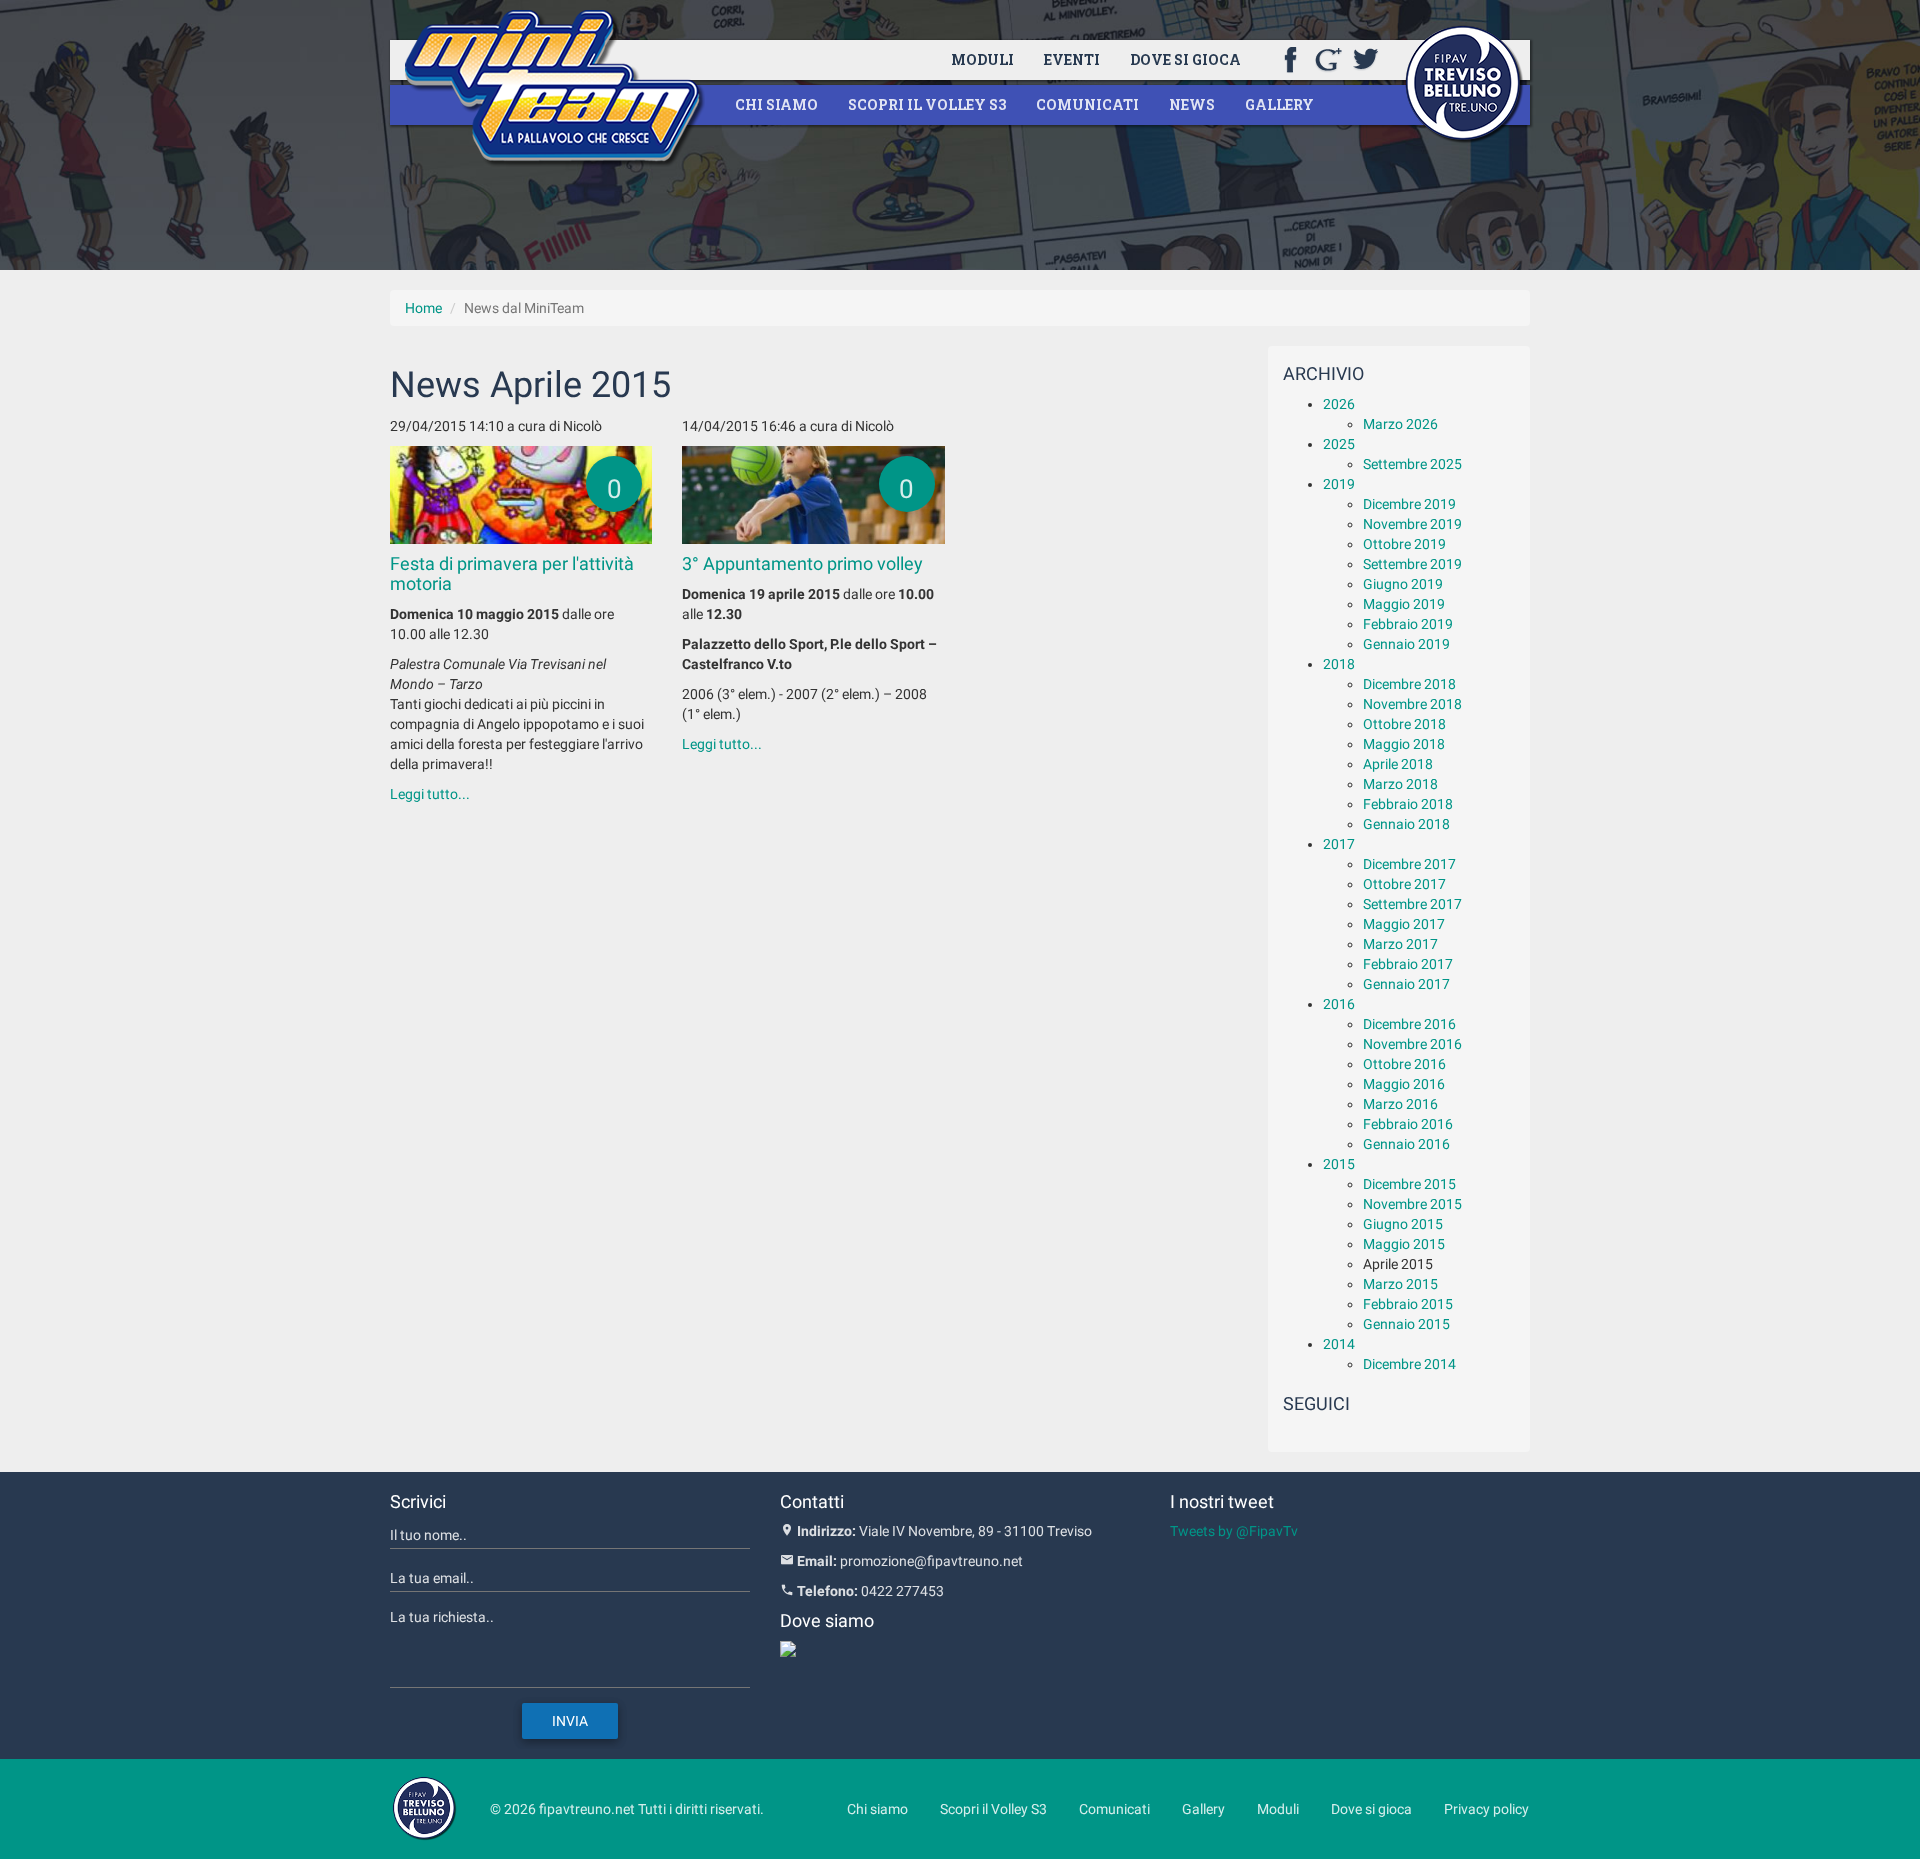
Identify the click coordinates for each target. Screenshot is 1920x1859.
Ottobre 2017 (1404, 884)
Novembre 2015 (1412, 1204)
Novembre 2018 (1412, 704)
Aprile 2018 (1398, 764)
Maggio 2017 (1404, 924)
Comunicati (1087, 104)
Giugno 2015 (1403, 1224)
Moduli (982, 59)
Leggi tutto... (430, 794)
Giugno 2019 (1403, 584)
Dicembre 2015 (1409, 1184)
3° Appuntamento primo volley (802, 563)
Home (423, 308)
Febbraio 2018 (1408, 804)
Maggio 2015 (1404, 1244)
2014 (1339, 1344)
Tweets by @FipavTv (1234, 1531)
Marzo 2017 (1400, 944)
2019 (1339, 484)
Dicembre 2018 (1409, 684)
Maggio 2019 (1404, 604)
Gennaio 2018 (1406, 824)
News (1192, 104)
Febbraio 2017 (1408, 964)
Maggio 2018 (1404, 744)
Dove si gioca (1185, 59)
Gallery (1279, 104)
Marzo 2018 (1400, 784)
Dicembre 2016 (1409, 1024)
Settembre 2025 (1412, 464)
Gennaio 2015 (1406, 1324)
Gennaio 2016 (1406, 1144)
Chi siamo (776, 104)
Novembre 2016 (1412, 1044)
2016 (1339, 1004)
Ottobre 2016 (1404, 1064)
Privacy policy (1486, 1809)
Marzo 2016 (1400, 1104)
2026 (1339, 404)
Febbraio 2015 (1408, 1304)
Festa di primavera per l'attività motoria (512, 573)
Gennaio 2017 (1406, 984)
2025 (1339, 444)
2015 (1339, 1164)
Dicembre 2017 (1409, 864)
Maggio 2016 (1404, 1084)
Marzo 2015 (1400, 1284)
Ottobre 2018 (1404, 724)
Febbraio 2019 (1408, 624)
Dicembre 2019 (1409, 504)
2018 (1339, 664)
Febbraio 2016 (1408, 1124)
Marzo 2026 (1400, 424)
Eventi (1072, 59)
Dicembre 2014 (1409, 1364)
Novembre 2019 (1412, 524)
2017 (1339, 844)
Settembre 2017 (1412, 904)
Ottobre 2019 (1404, 544)
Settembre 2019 (1412, 564)
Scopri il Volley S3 (927, 104)
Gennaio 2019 (1406, 644)
